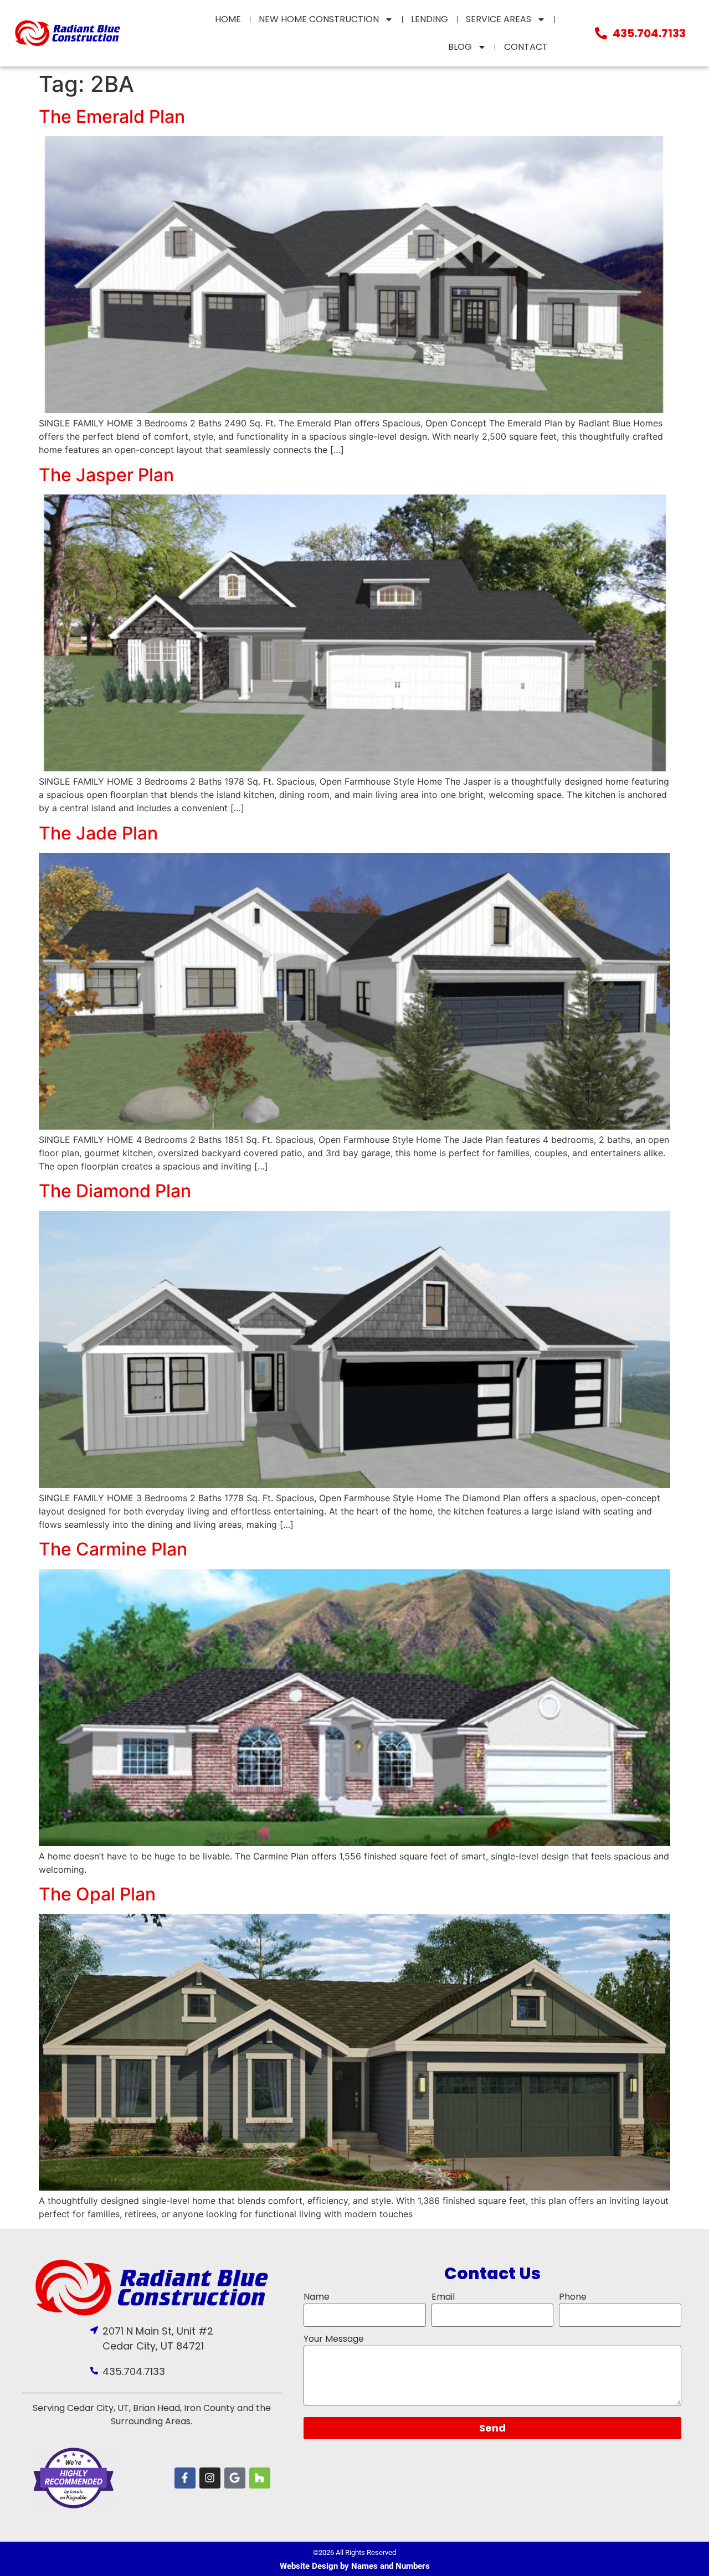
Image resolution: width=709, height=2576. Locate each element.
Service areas (499, 19)
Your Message (334, 2339)
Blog (460, 47)
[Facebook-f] (185, 2478)
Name (317, 2297)
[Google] (235, 2478)
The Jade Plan (98, 833)
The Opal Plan (97, 1894)
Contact (526, 47)
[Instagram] (210, 2478)
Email (443, 2297)
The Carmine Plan (113, 1549)
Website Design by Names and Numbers (355, 2566)
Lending (430, 19)
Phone (573, 2297)
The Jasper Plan (106, 475)
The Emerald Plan (112, 117)
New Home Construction (319, 19)
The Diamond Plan (115, 1191)
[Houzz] (260, 2478)
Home (228, 19)
